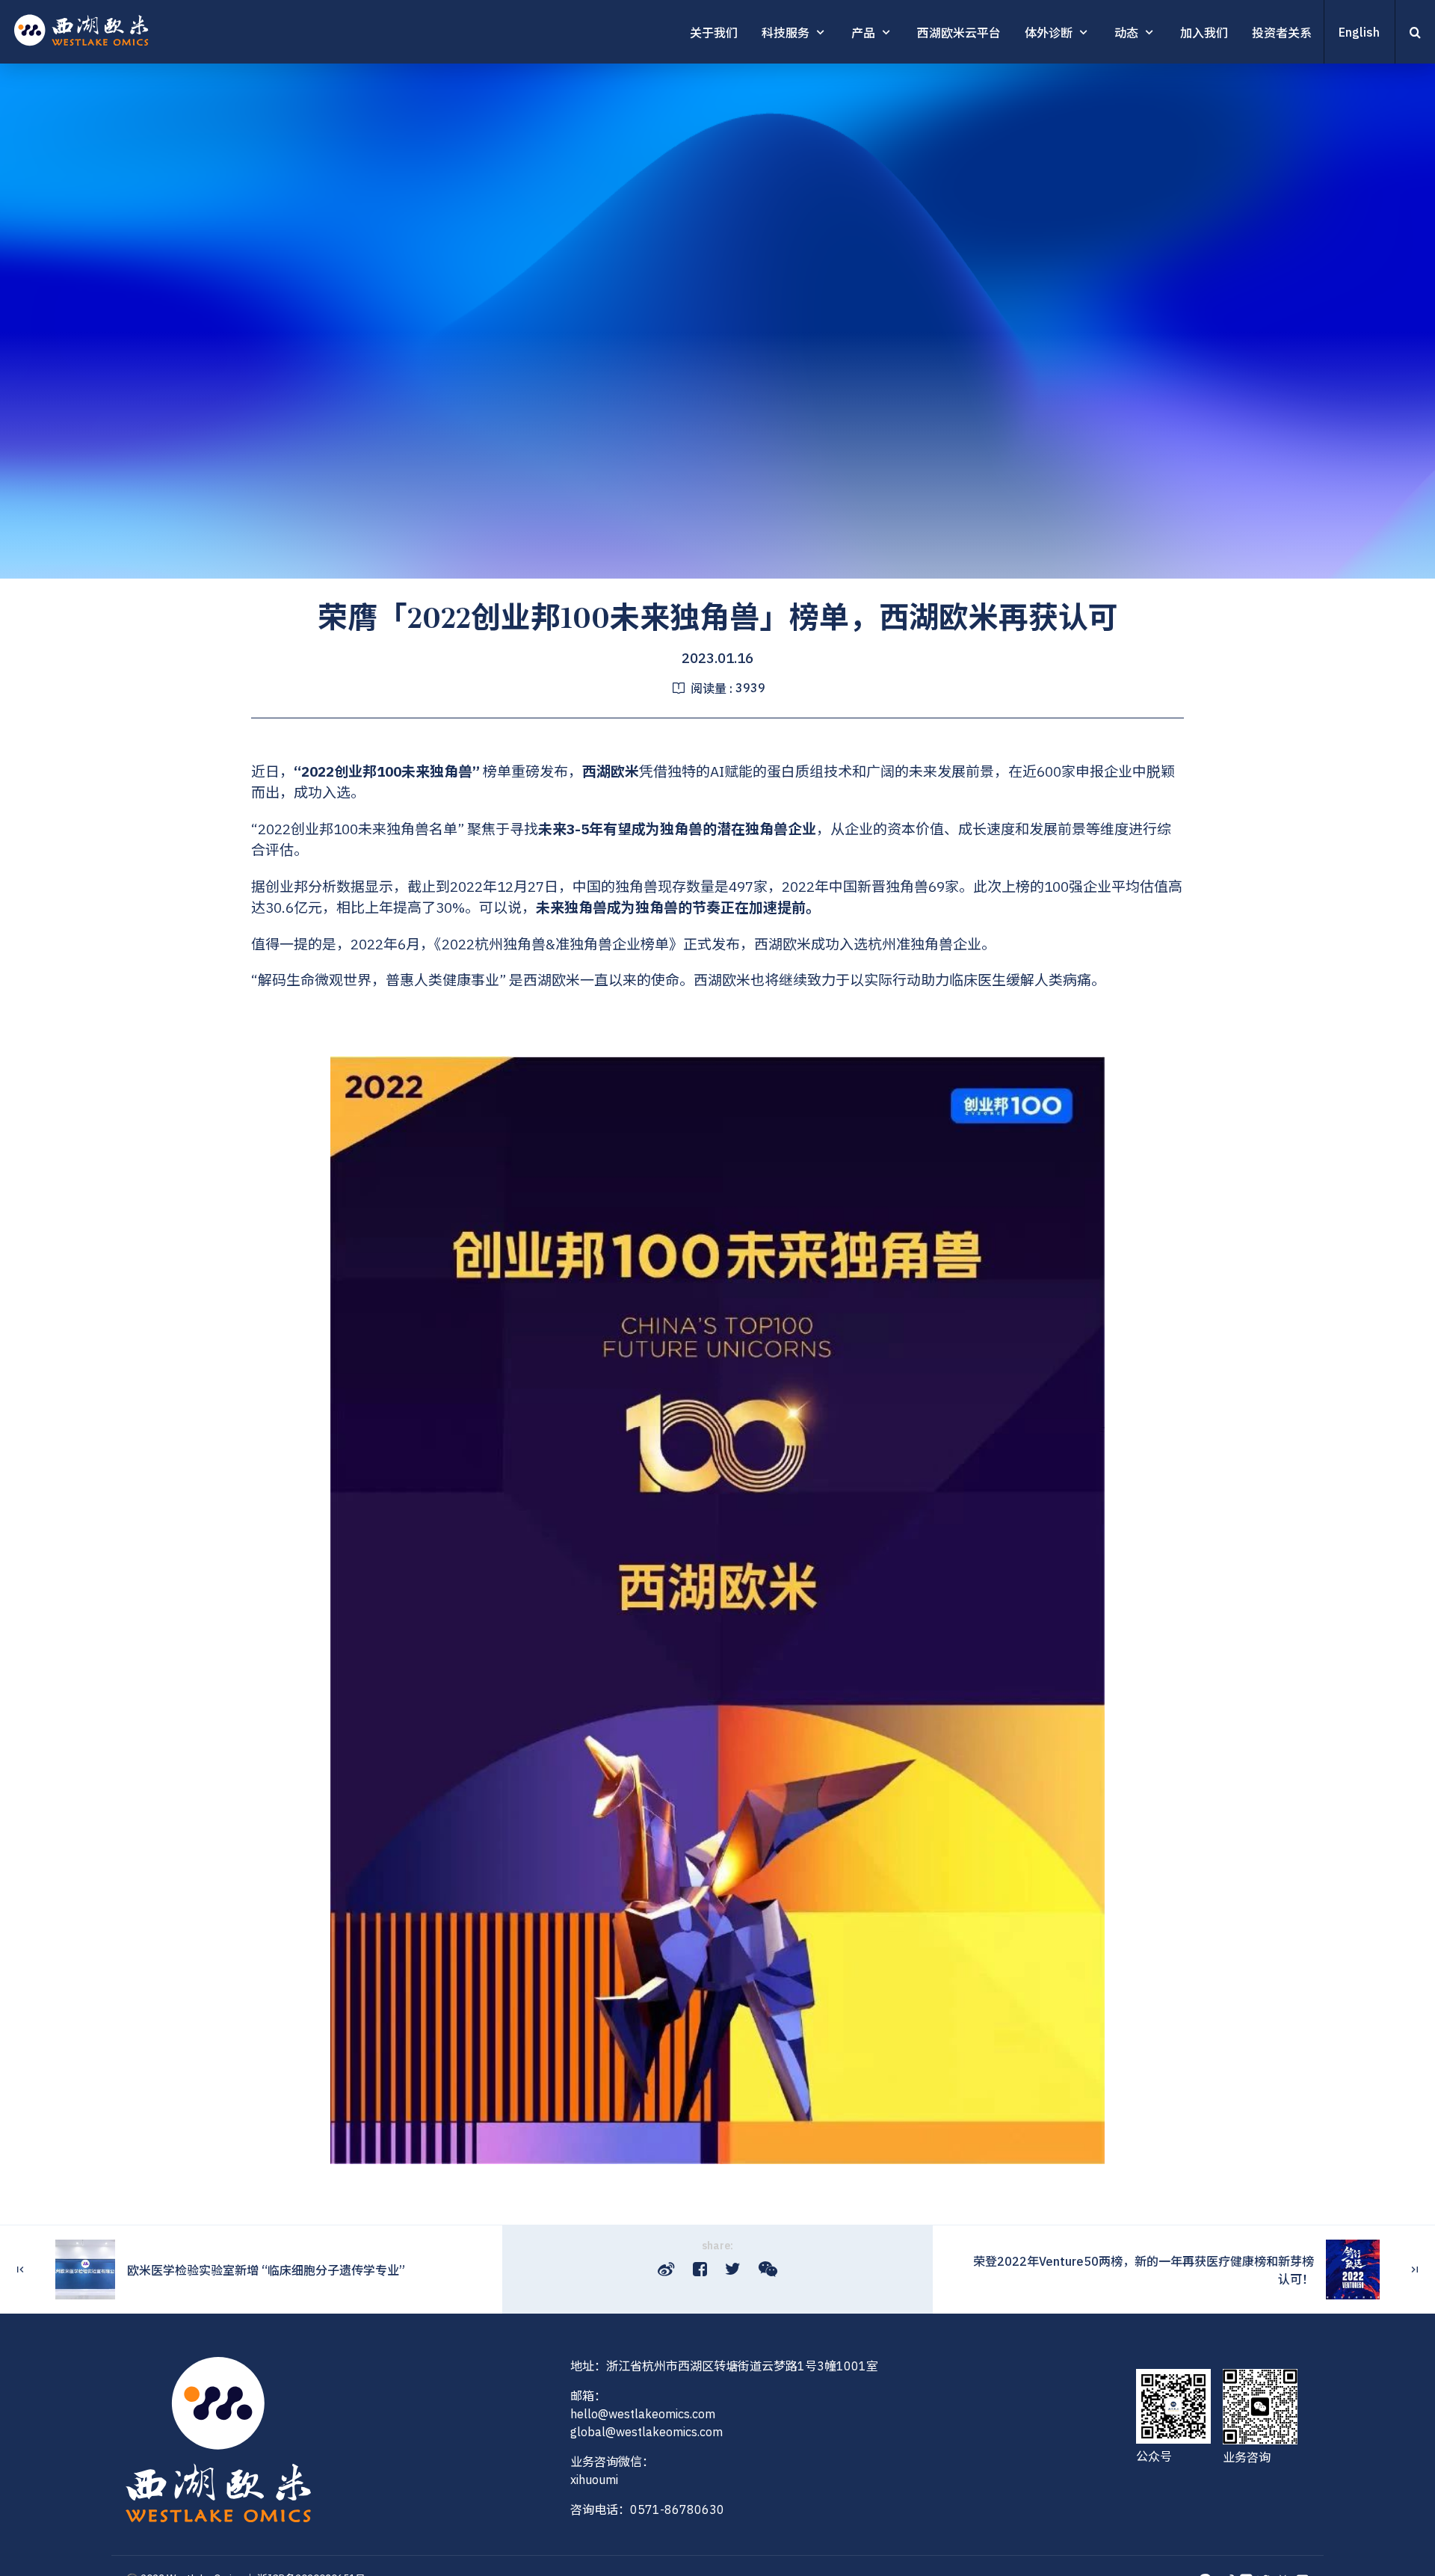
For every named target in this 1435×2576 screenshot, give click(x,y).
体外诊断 (1049, 33)
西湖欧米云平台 (959, 33)
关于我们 (714, 33)
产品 (863, 33)
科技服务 (786, 33)
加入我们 (1204, 33)
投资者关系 (1282, 33)
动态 (1126, 33)
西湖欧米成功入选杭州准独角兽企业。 (875, 944)
